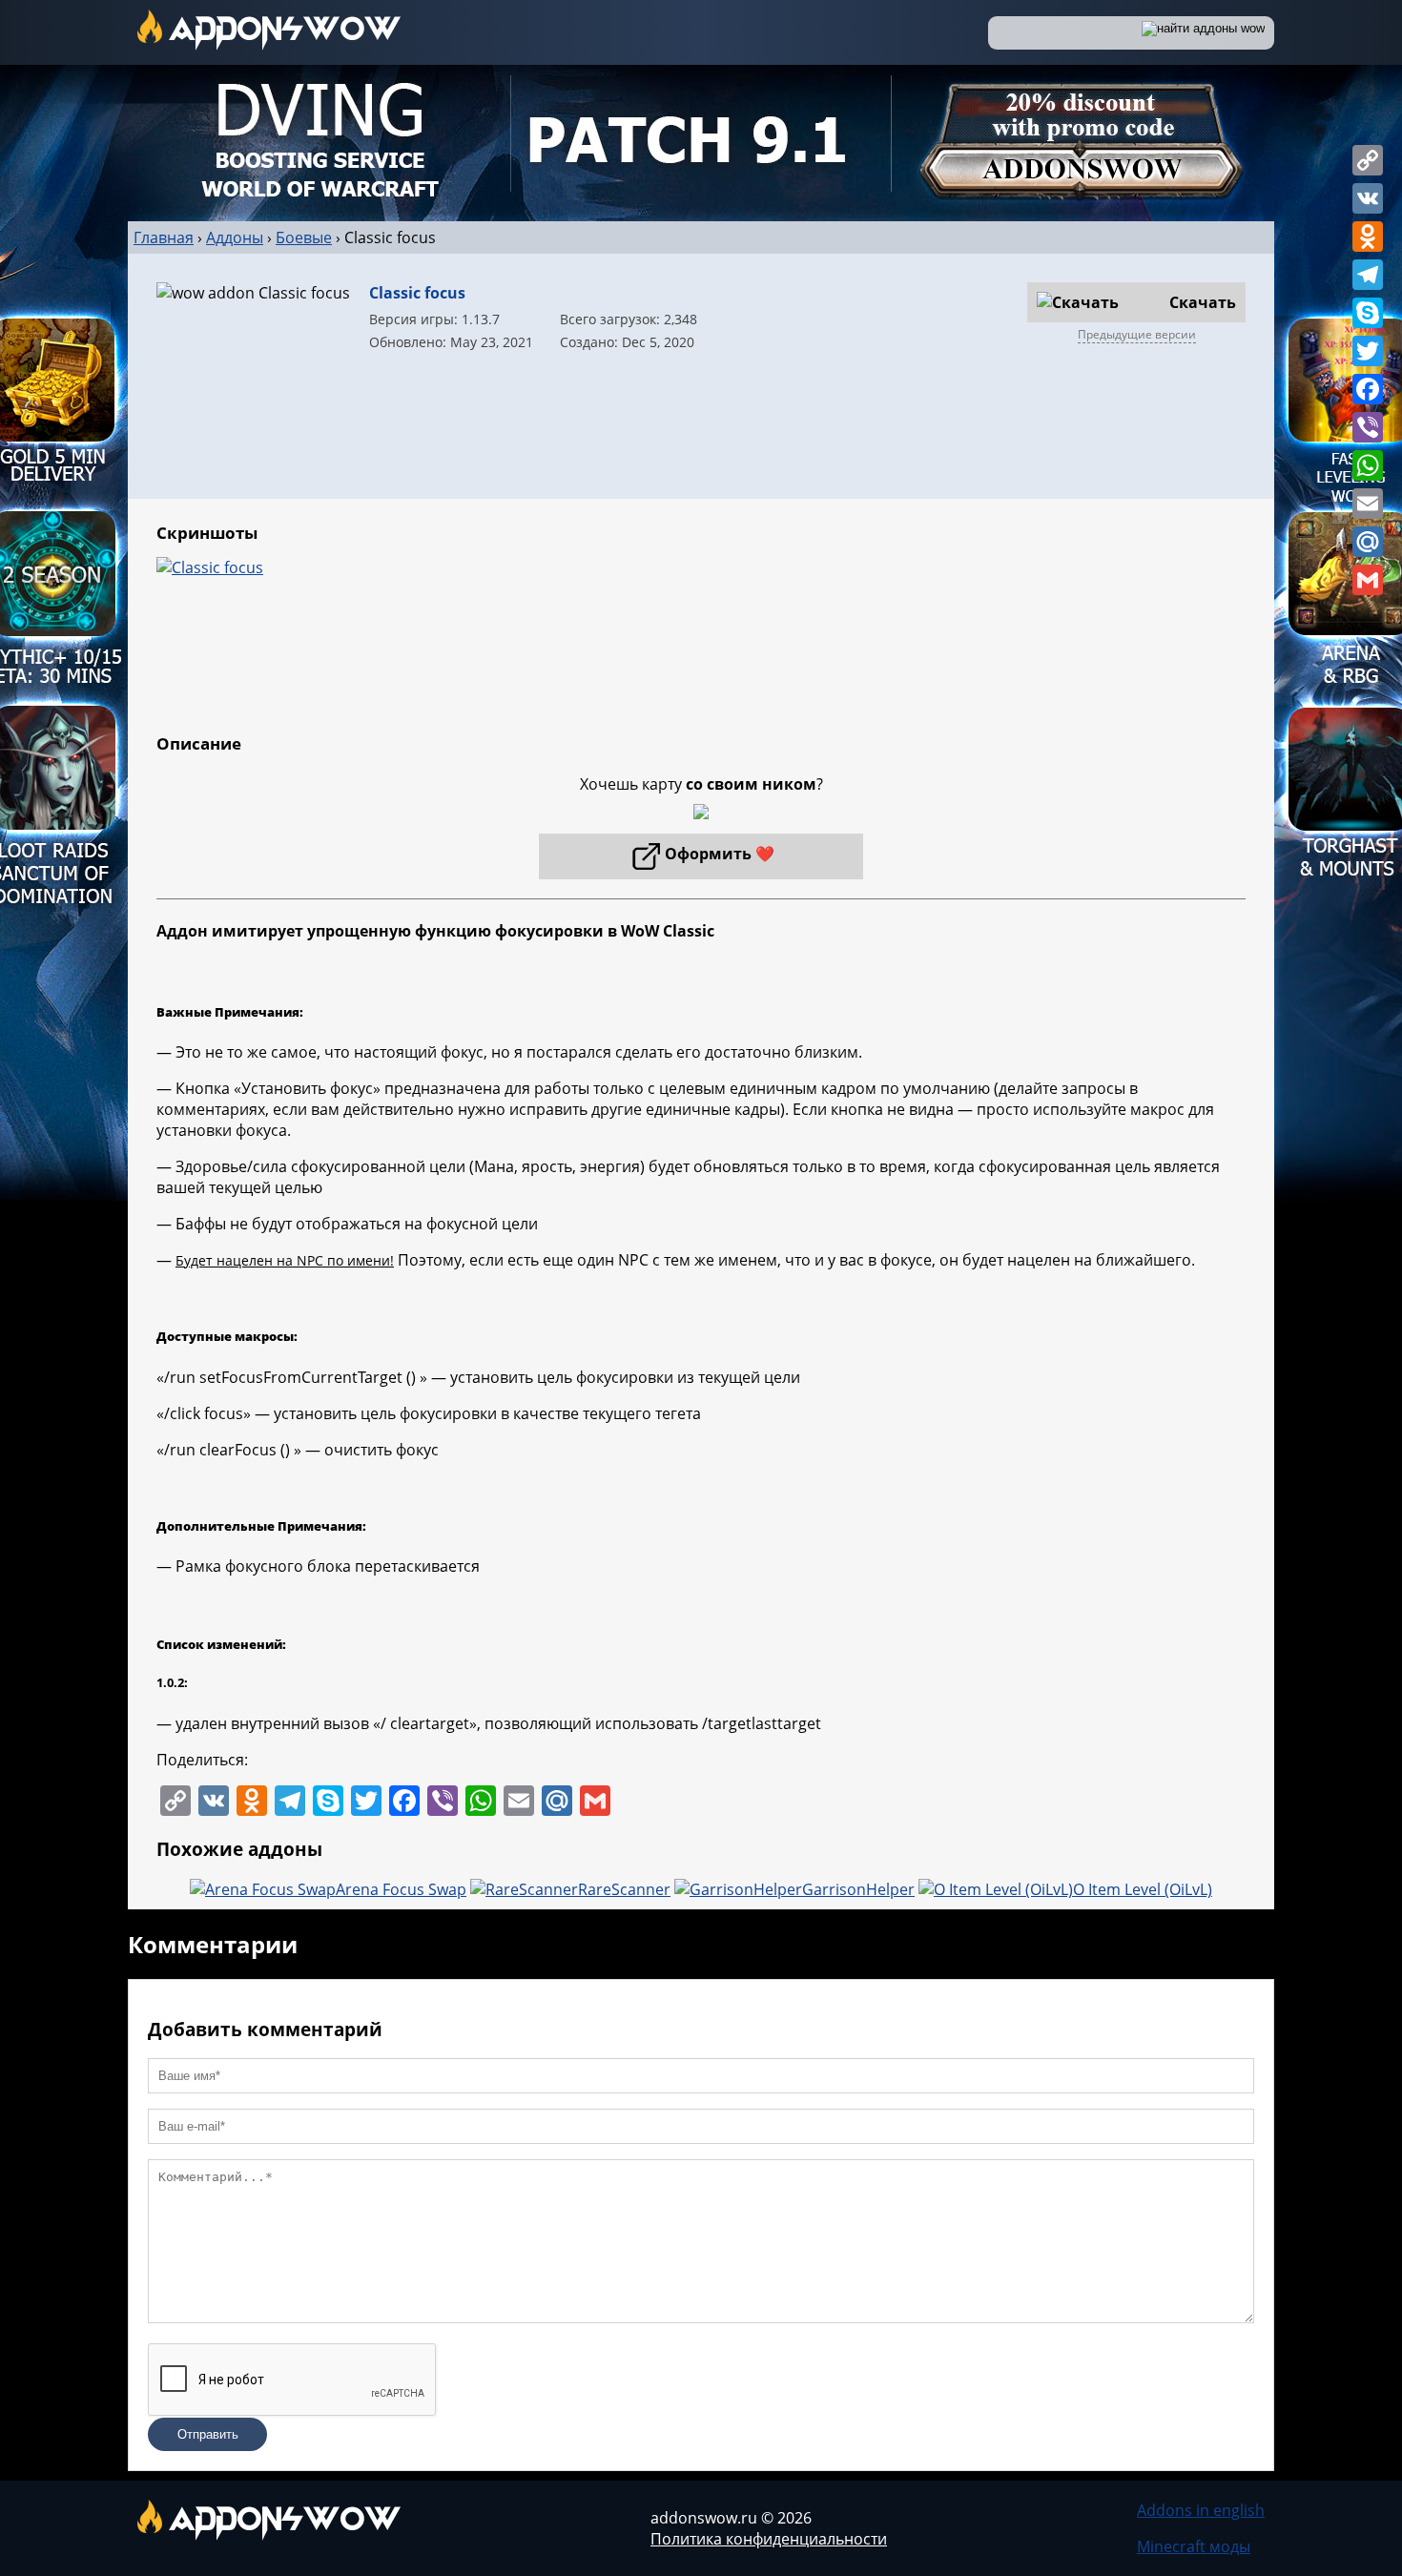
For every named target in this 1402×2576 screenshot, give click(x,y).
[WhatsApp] (1368, 465)
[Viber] (1368, 427)
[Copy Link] (1368, 160)
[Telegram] (1368, 275)
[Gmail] (1368, 580)
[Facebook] (1368, 389)
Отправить (208, 2434)
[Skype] (1368, 313)
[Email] (1368, 504)
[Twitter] (1368, 351)
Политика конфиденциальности (769, 2539)
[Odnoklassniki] (1368, 237)
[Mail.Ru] (1368, 542)
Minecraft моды (1194, 2546)
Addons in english (1201, 2510)
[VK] (1368, 198)
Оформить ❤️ (720, 854)
